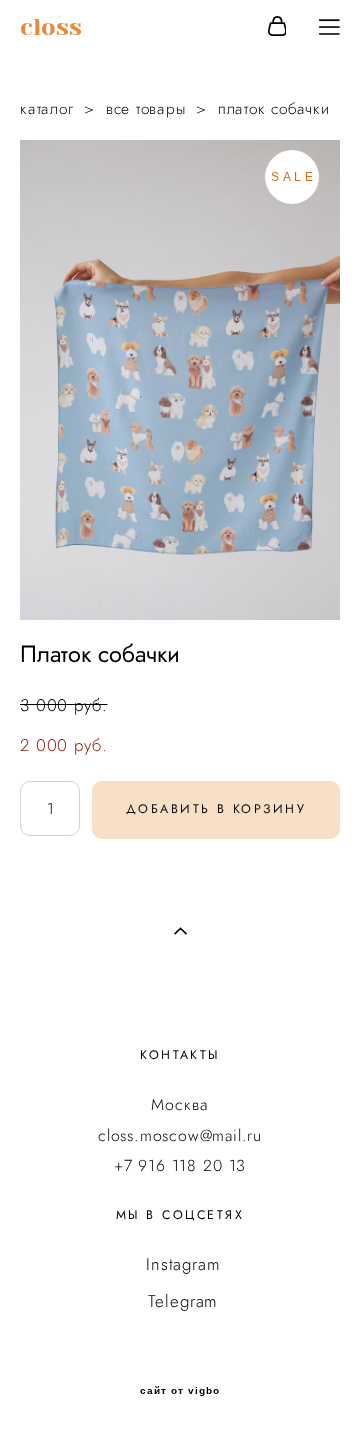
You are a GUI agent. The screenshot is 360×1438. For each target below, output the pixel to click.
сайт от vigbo (180, 1391)
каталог (46, 108)
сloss (51, 27)
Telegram (183, 1301)
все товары (146, 108)
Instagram (183, 1264)
